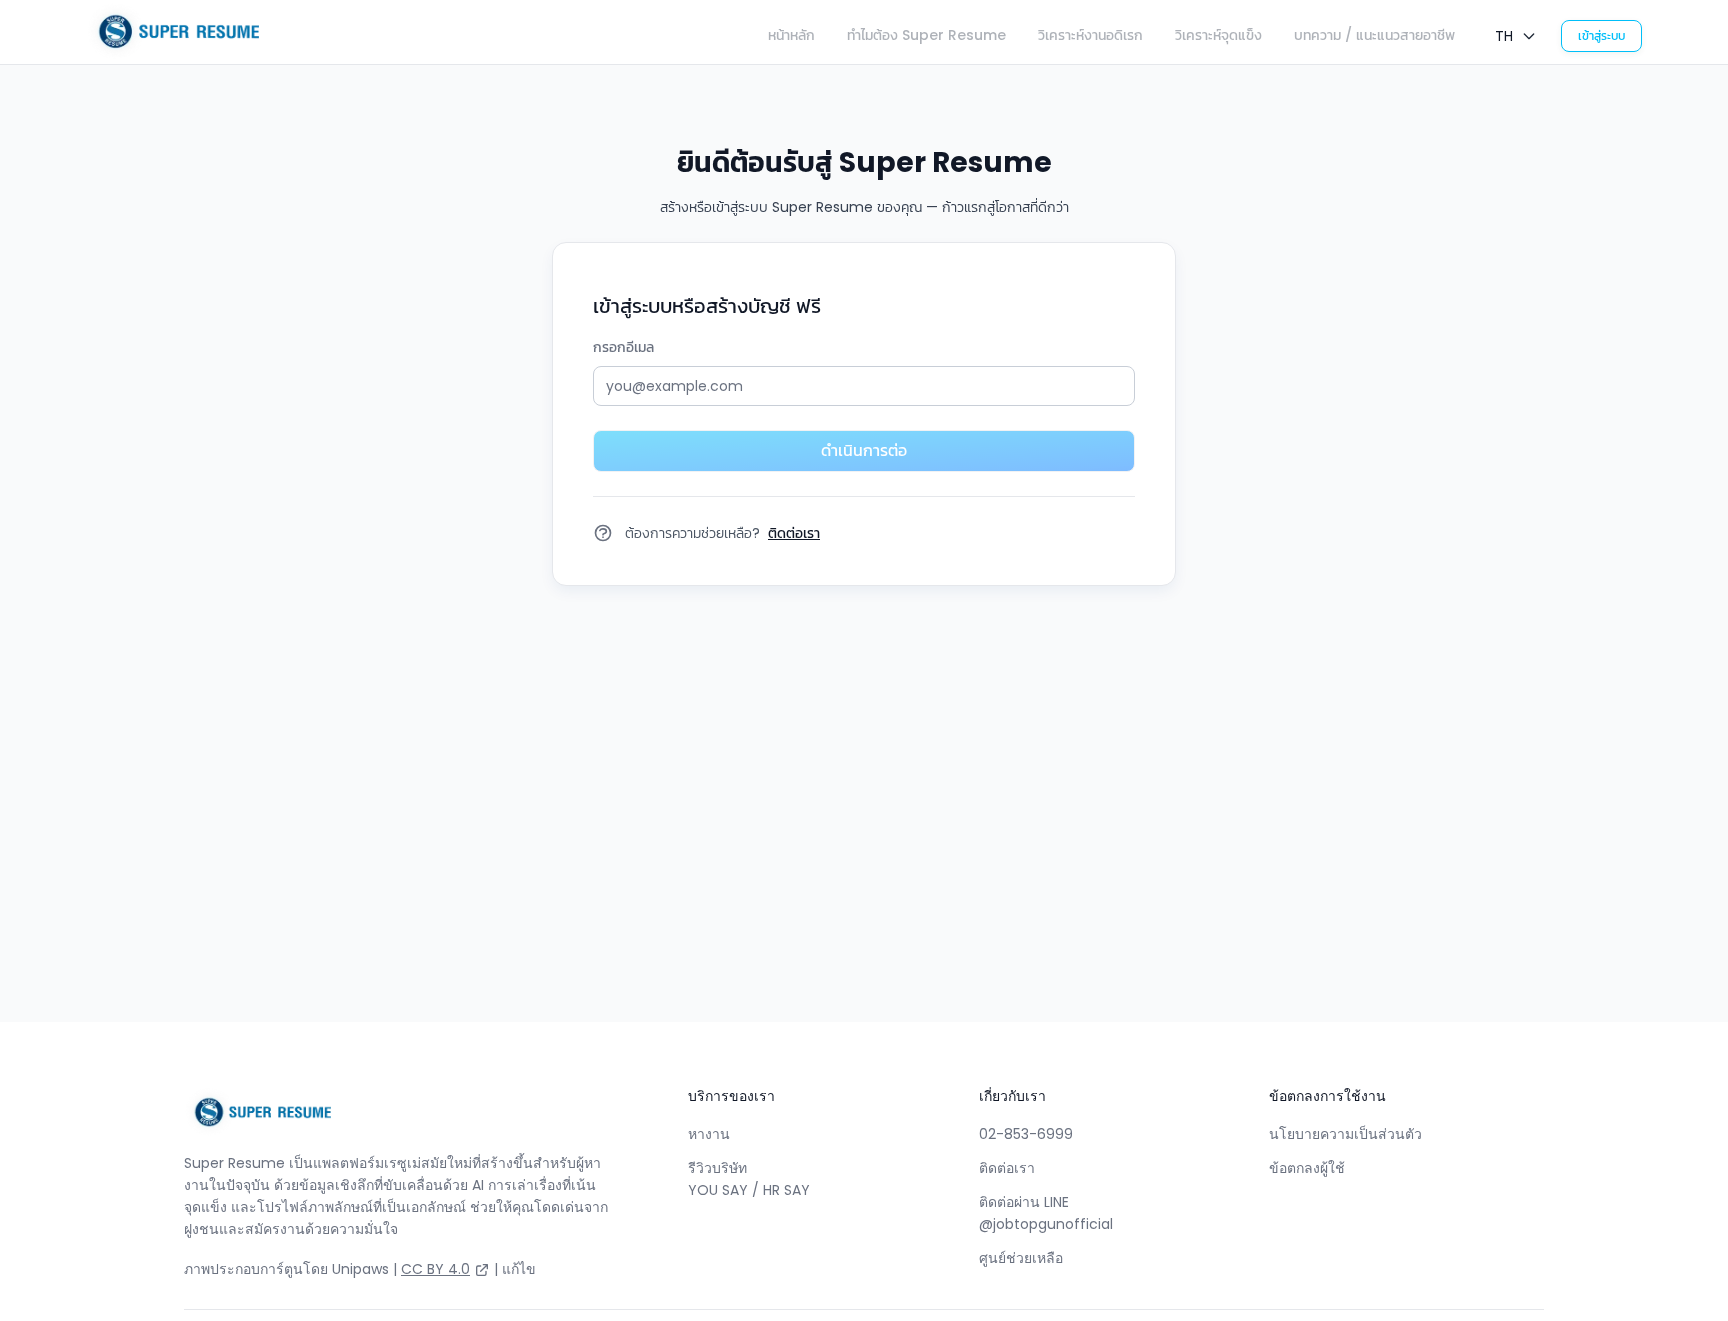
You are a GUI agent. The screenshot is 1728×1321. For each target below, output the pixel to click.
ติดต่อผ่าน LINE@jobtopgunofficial (1046, 1213)
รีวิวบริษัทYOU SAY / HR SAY (749, 1179)
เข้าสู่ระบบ (1601, 35)
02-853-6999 (1026, 1134)
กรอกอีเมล (623, 347)
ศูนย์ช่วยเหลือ (1021, 1258)
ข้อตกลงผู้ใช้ (1307, 1168)
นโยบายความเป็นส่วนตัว (1345, 1134)
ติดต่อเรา (1007, 1168)
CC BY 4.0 (435, 1269)
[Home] (172, 32)
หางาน (709, 1134)
